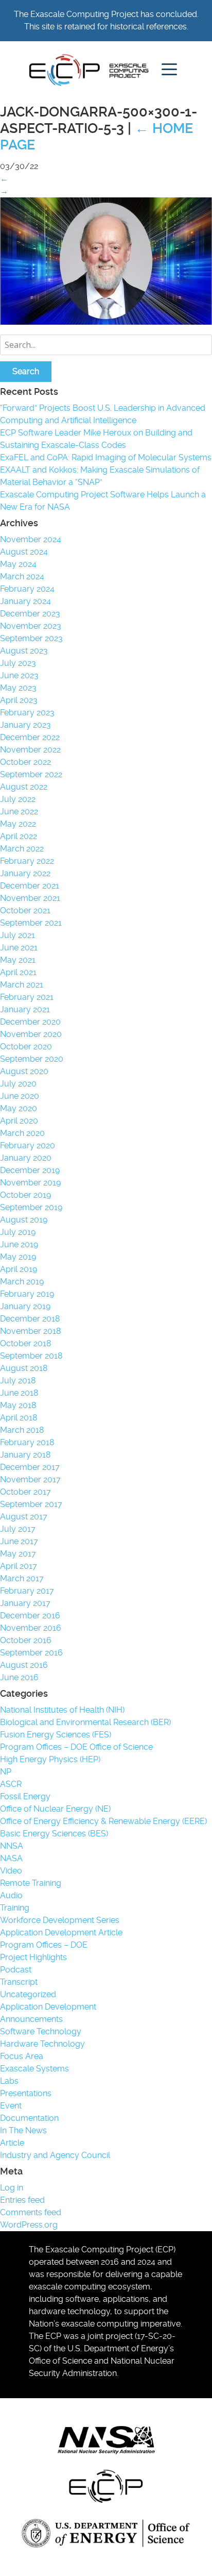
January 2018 (25, 1455)
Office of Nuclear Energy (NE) (55, 1809)
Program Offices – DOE (44, 1945)
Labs (9, 2081)
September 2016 (31, 1653)
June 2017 (19, 1541)
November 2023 (31, 626)
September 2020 (32, 1059)
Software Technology (41, 2031)
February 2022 (27, 861)
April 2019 (19, 1269)
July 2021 (17, 935)
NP (6, 1772)
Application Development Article (61, 1933)
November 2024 (31, 539)
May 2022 (18, 824)
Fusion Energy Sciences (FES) (56, 1735)
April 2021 (18, 972)
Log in (12, 2188)
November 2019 (30, 1183)
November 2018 (30, 1331)
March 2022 (22, 849)
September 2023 (31, 638)
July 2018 (18, 1381)
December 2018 (30, 1319)
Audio (11, 1895)
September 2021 (31, 923)
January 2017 (25, 1603)
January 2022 (25, 873)
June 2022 (19, 812)
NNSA (12, 1846)
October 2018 (25, 1343)
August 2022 (24, 787)
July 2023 (18, 663)
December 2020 (30, 1022)
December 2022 (30, 737)
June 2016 (19, 1677)
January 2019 (25, 1306)
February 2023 (27, 713)
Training (15, 1908)
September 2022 (31, 774)
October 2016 (26, 1640)
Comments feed (31, 2212)
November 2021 (30, 898)
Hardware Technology (42, 2044)
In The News (23, 2130)
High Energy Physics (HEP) (50, 1759)
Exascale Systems (34, 2069)
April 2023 (19, 700)
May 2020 (19, 1108)
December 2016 (30, 1616)
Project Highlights (33, 1957)
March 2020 (22, 1133)
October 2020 (26, 1047)
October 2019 (25, 1195)
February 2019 (27, 1294)
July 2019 (18, 1232)
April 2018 (19, 1418)
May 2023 (18, 688)
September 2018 (31, 1356)
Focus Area (22, 2056)
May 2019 (18, 1257)
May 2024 (18, 564)
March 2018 (22, 1430)
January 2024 (25, 601)
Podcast (16, 1970)
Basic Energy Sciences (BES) (54, 1834)
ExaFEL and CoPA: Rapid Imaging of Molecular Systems (106, 457)
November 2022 (30, 750)
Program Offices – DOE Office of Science (76, 1747)
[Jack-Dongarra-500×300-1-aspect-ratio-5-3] (106, 322)
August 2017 (24, 1517)
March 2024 (22, 576)
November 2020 (31, 1034)
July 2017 (18, 1529)
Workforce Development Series (60, 1920)
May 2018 (18, 1405)
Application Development (48, 2007)
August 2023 (24, 651)
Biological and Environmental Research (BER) (85, 1722)
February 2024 (27, 589)
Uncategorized (28, 1994)
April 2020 (19, 1121)
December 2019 (30, 1170)
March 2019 (22, 1282)
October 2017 (25, 1492)
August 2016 (24, 1665)
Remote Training (31, 1883)
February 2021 (27, 997)
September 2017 (31, 1504)
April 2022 (19, 836)
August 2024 (24, 552)
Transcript (19, 1982)
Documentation (29, 2118)
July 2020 (18, 1084)
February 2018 (27, 1442)
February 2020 (28, 1145)
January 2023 (25, 725)
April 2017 (19, 1566)
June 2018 (19, 1393)
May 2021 (18, 960)
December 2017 (30, 1467)
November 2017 (30, 1479)
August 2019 (24, 1220)
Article (12, 2143)
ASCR (11, 1784)
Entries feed (22, 2200)
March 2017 (22, 1578)
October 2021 (25, 910)
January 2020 (26, 1158)
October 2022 (25, 762)
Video (11, 1871)
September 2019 (31, 1207)
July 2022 (18, 799)
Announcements (31, 2019)
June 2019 (19, 1244)
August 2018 (24, 1368)
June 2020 (20, 1096)
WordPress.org (29, 2225)
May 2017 (18, 1554)
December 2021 (30, 886)
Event (11, 2106)
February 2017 (27, 1591)
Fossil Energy (25, 1796)
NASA (11, 1858)
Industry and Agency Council (55, 2155)
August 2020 (24, 1071)
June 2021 (19, 948)
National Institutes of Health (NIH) (62, 1710)
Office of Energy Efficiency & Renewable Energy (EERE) (103, 1821)
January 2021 (25, 1009)
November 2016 (31, 1628)
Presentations (26, 2093)
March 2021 (22, 985)
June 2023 (19, 675)
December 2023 (30, 614)
